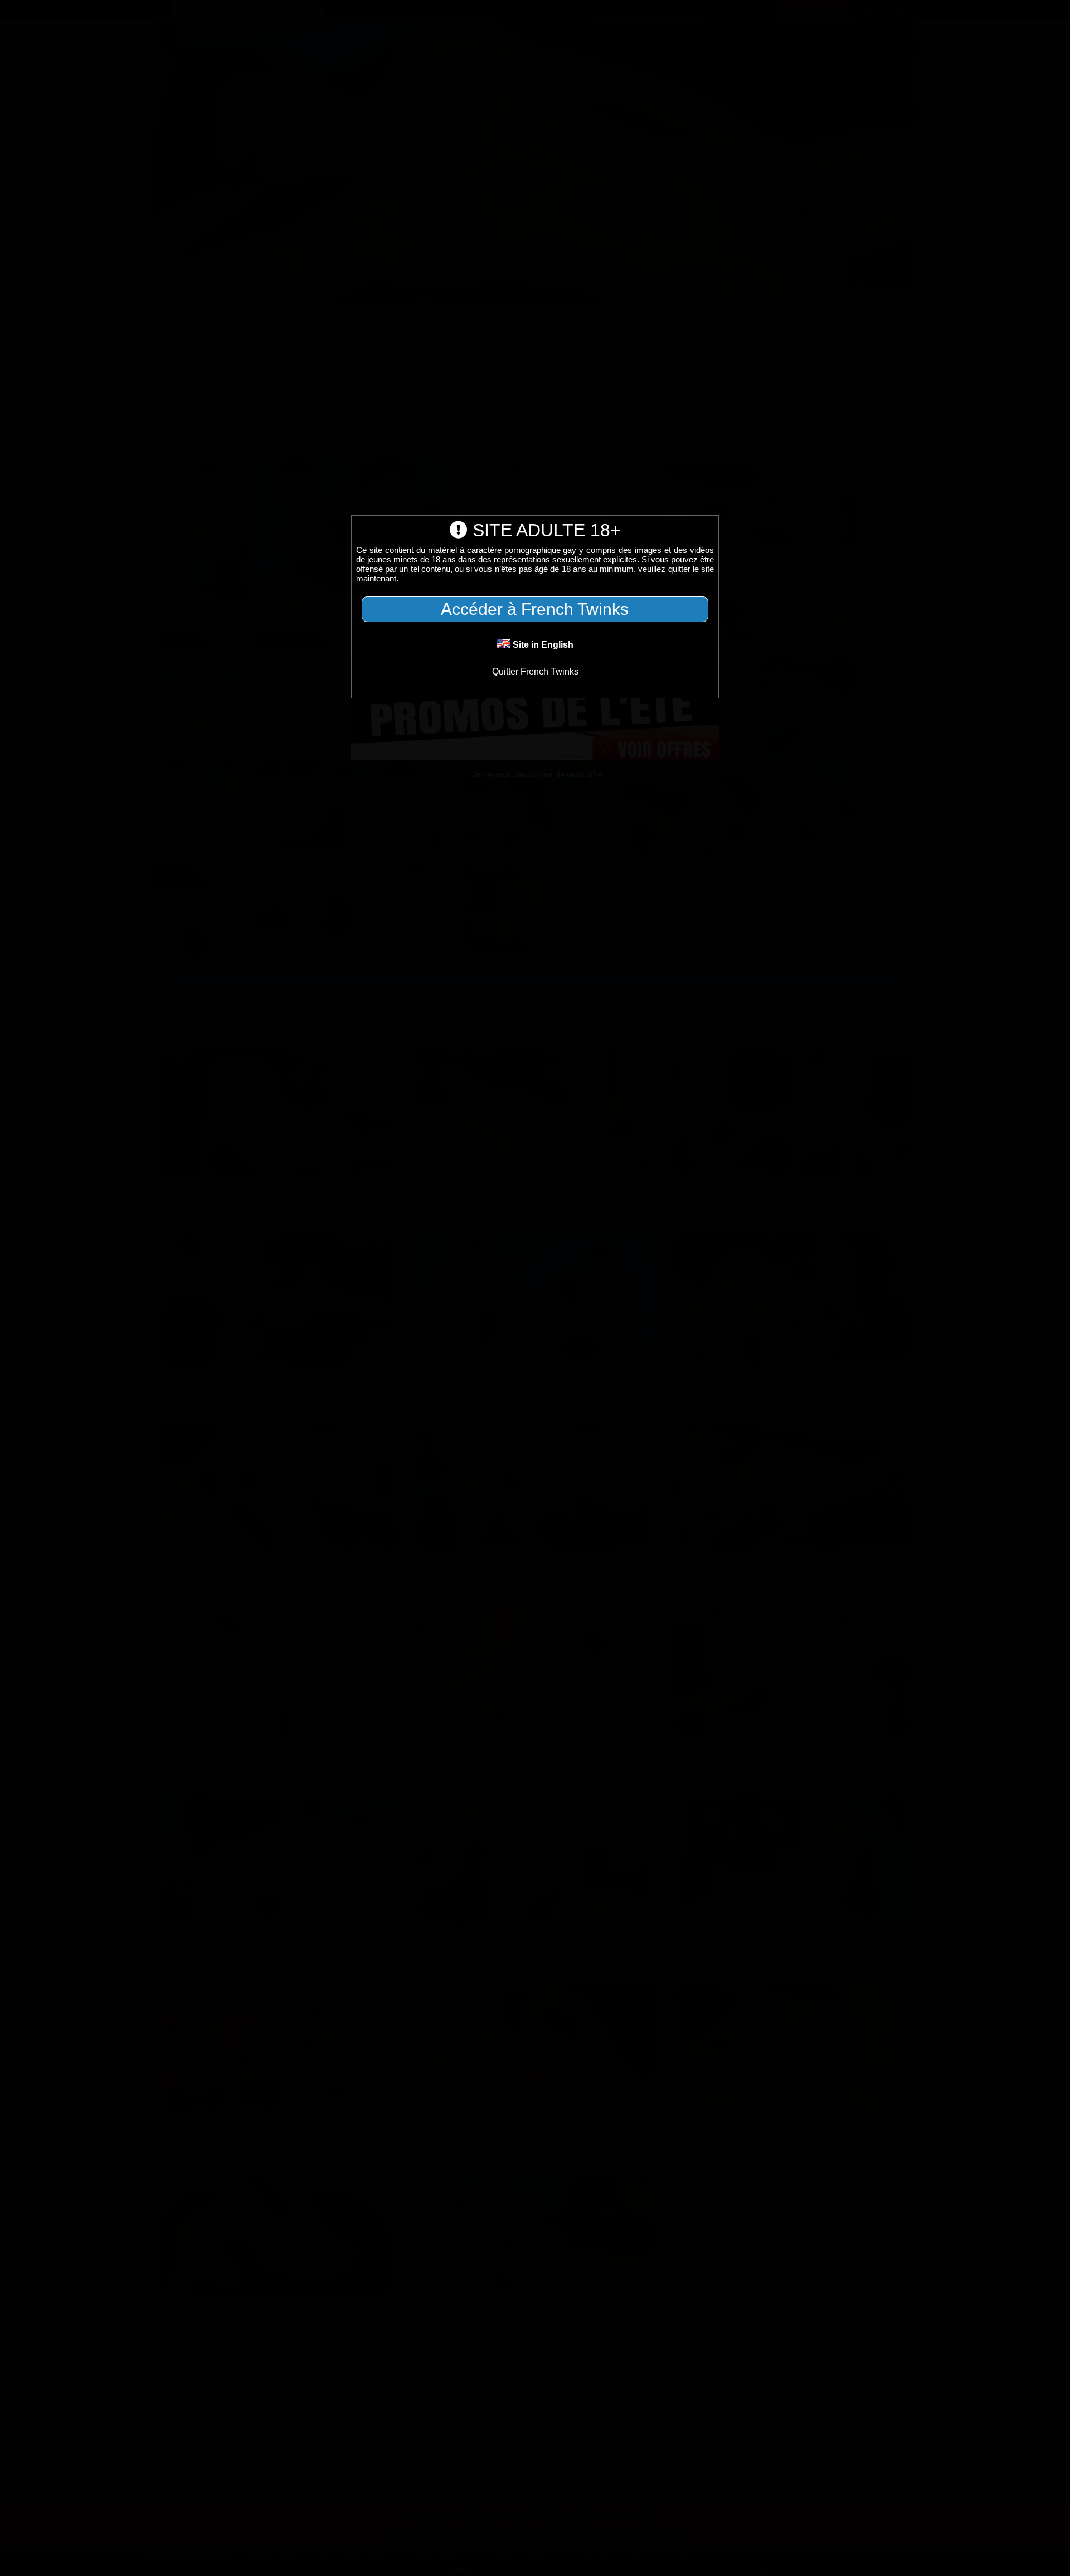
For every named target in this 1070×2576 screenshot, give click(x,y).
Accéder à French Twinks (535, 609)
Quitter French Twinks (535, 671)
